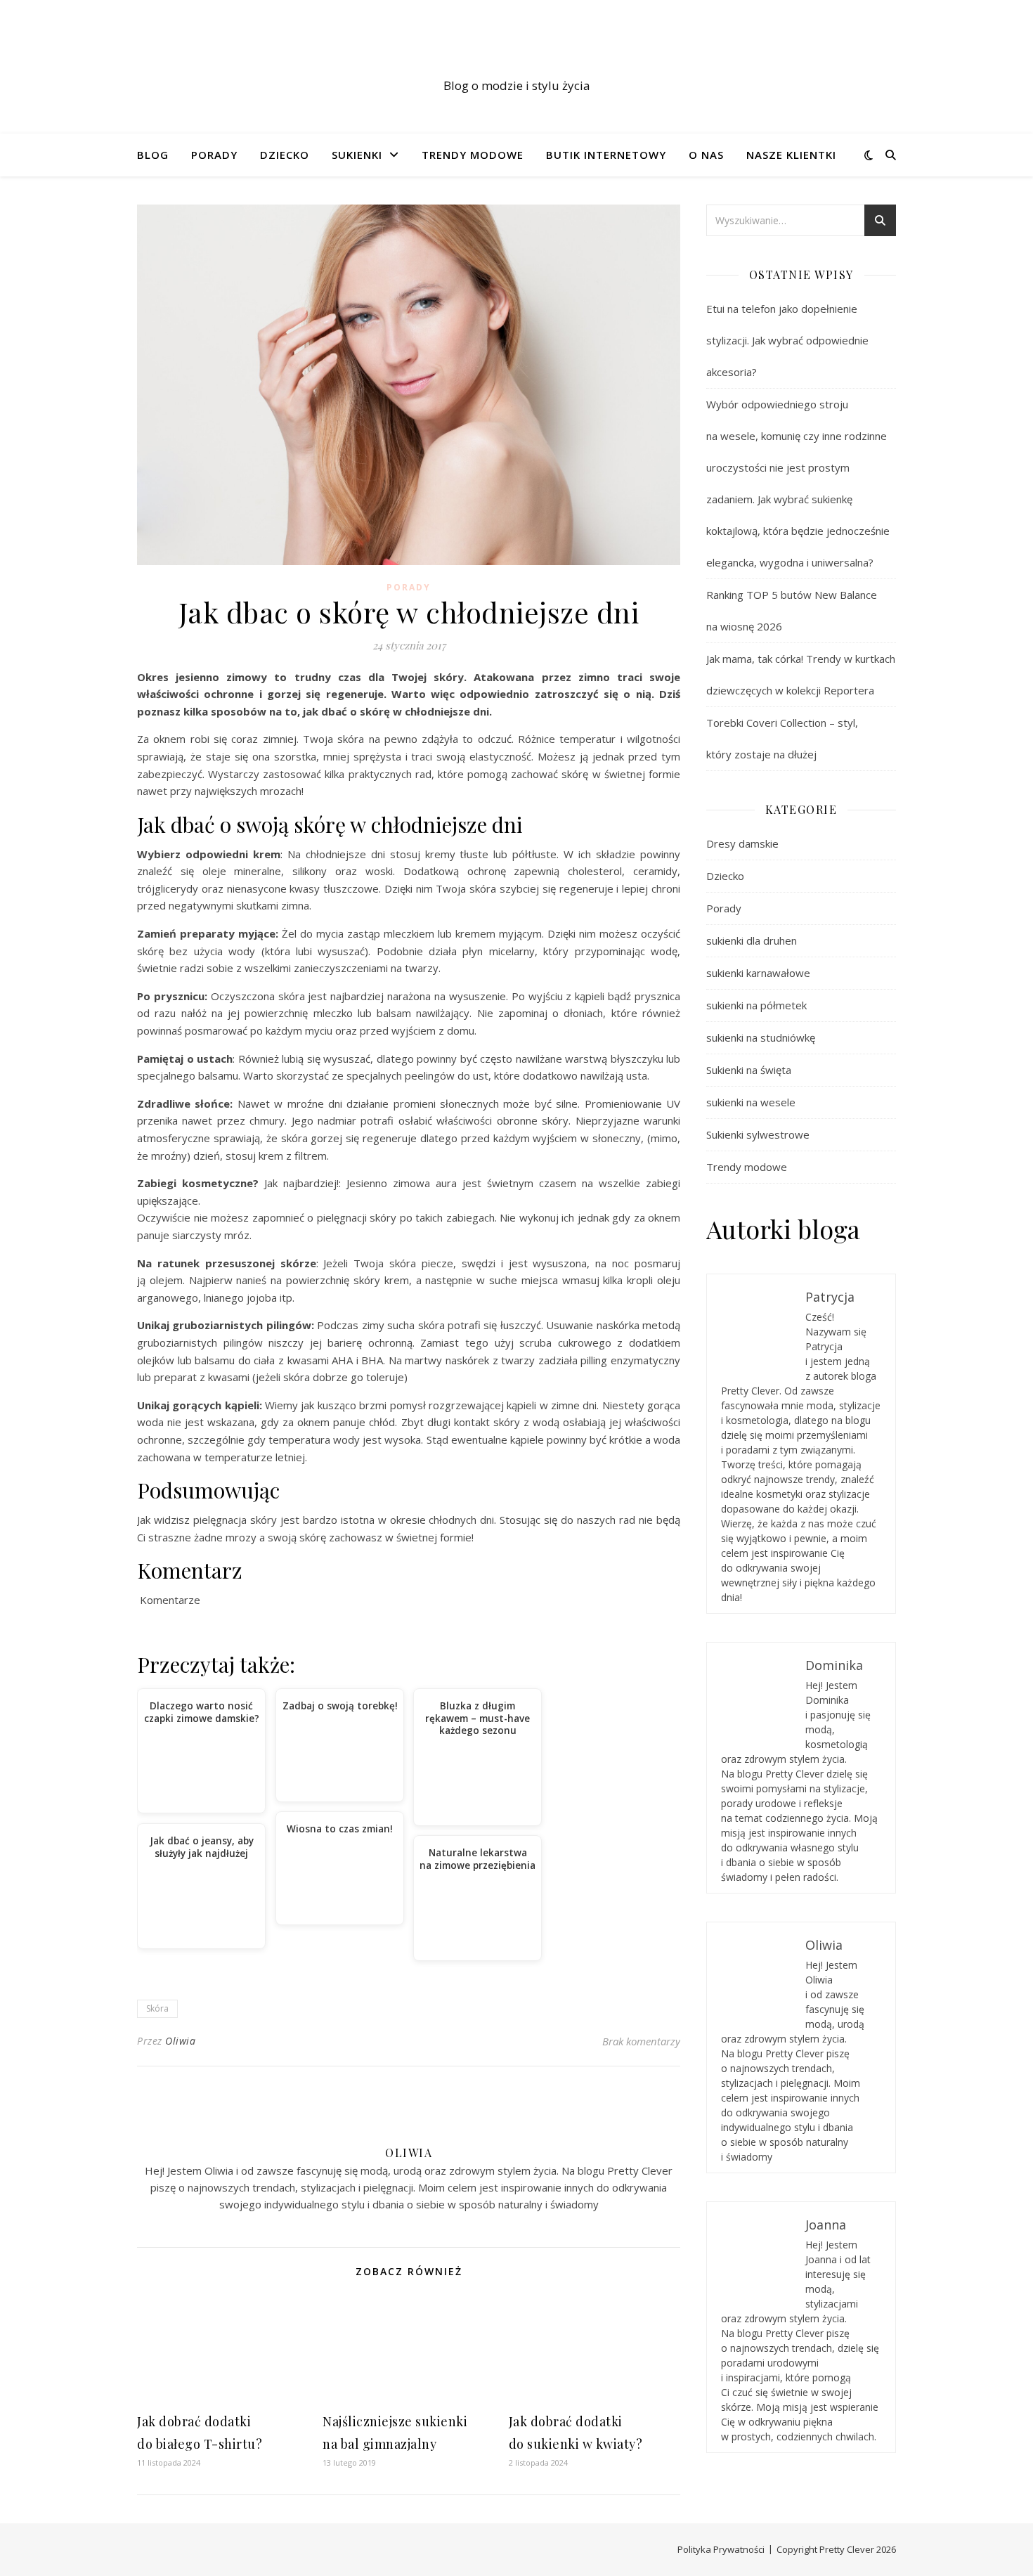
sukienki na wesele (751, 1102)
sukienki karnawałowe (758, 973)
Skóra (157, 2008)
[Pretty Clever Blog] (516, 54)
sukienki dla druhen (752, 940)
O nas (706, 155)
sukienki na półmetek (756, 1005)
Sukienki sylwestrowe (758, 1134)
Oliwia (180, 2041)
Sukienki (357, 155)
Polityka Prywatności (721, 2549)
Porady (214, 155)
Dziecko (285, 155)
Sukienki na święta (749, 1070)
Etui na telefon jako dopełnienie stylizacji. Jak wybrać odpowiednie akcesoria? (787, 340)
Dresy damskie (742, 843)
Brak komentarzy (641, 2041)
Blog (153, 155)
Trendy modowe (473, 155)
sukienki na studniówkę (761, 1037)
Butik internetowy (606, 155)
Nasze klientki (791, 155)
